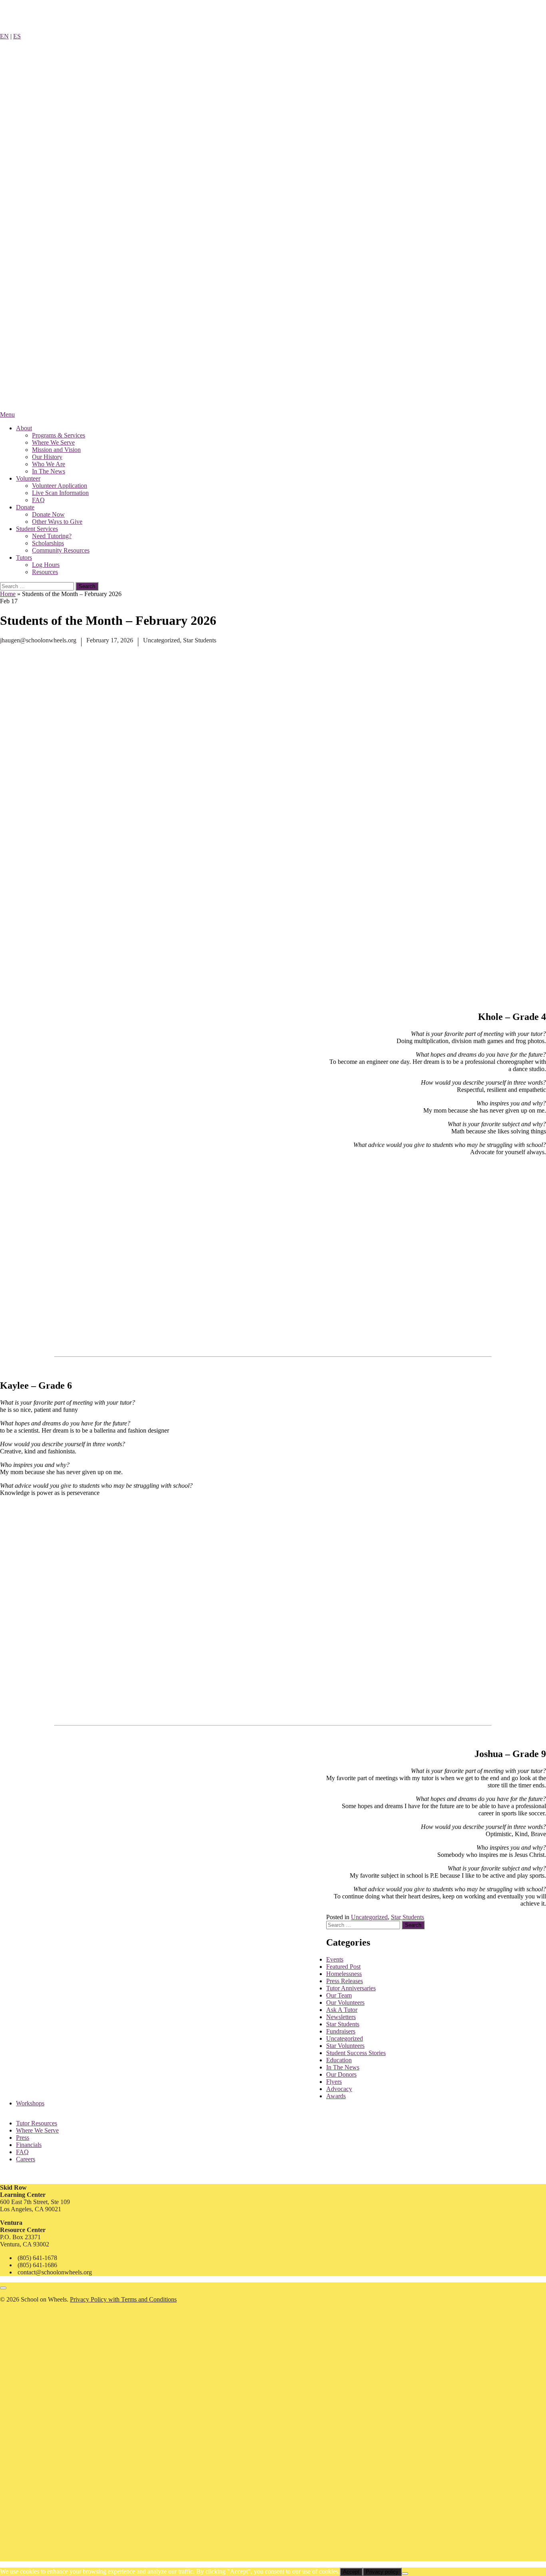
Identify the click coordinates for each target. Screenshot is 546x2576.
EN (4, 36)
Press (23, 2138)
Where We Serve (53, 442)
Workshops (30, 2103)
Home (8, 594)
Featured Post (343, 1967)
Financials (29, 2145)
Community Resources (61, 550)
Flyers (334, 2082)
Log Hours (46, 565)
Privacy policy (382, 2572)
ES (17, 36)
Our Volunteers (345, 2003)
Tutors (24, 558)
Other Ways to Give (57, 522)
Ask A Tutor (342, 2010)
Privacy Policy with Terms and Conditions (123, 2299)
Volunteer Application (60, 486)
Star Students (200, 640)
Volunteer (28, 478)
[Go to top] (3, 2288)
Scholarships (48, 543)
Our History (47, 457)
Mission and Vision (56, 450)
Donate (25, 507)
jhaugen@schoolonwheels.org (38, 640)
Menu (7, 414)
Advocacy (339, 2089)
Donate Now (48, 514)
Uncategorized (161, 640)
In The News (49, 471)
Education (339, 2060)
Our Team (339, 1995)
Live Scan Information (60, 493)
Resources (45, 572)
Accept (351, 2572)
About (24, 428)
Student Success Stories (356, 2053)
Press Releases (345, 1981)
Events (335, 1959)
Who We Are (49, 464)
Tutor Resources (37, 2123)
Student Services (37, 529)
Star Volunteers (345, 2046)
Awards (336, 2096)
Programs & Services (59, 435)
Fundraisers (341, 2031)
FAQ (38, 500)
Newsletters (341, 2017)
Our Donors (341, 2074)
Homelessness (344, 1974)
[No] (405, 2574)
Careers (26, 2159)
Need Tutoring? (52, 536)
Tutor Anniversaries (351, 1988)
